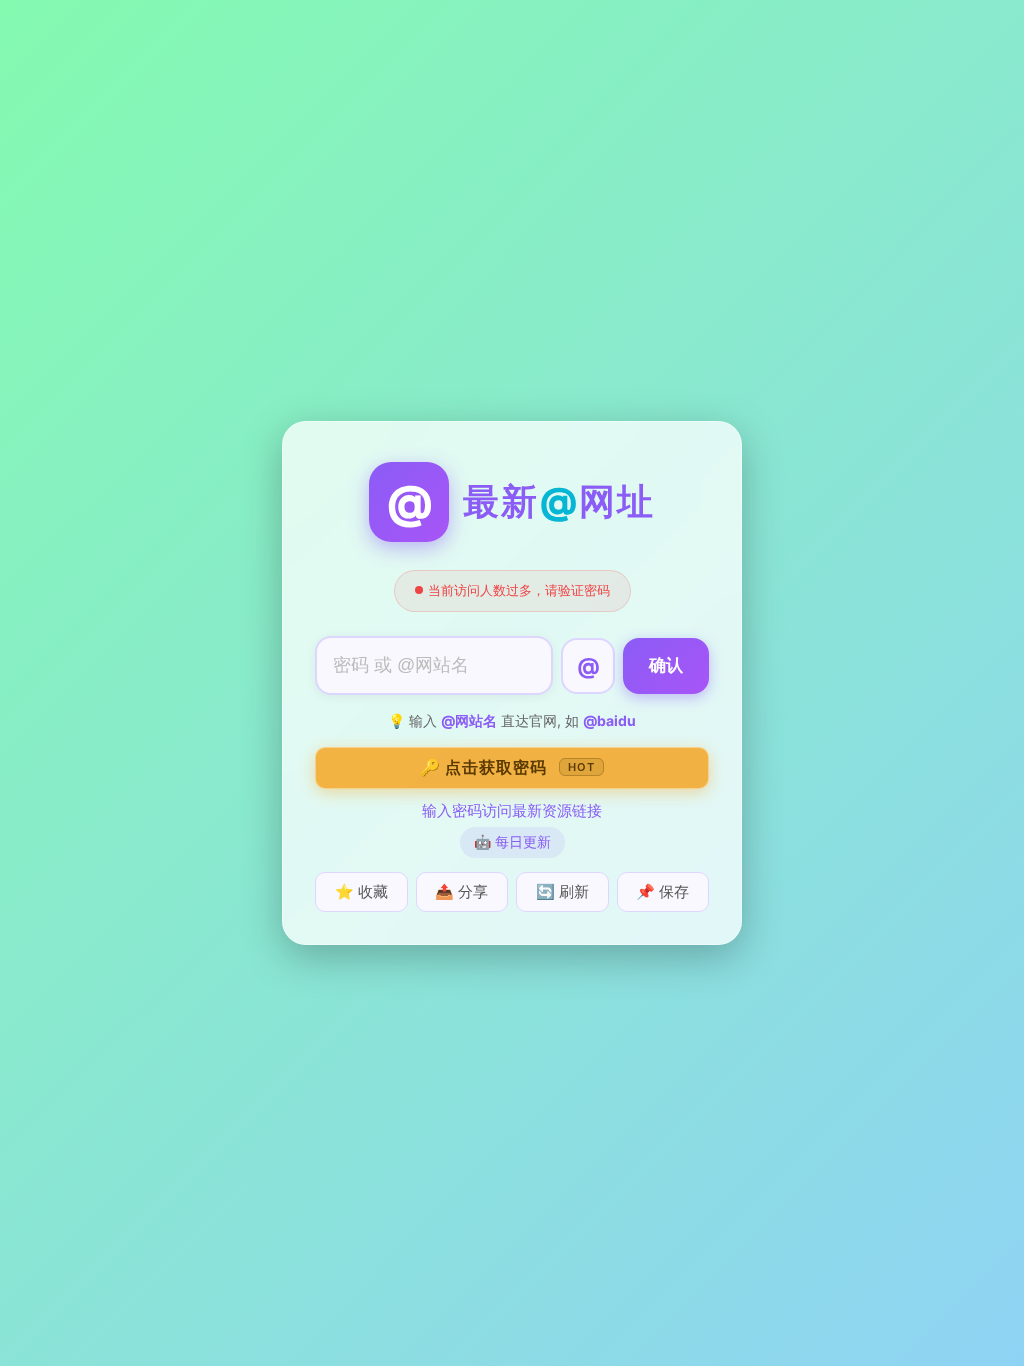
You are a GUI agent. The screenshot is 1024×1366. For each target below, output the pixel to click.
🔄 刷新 (562, 891)
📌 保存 (662, 891)
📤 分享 (461, 891)
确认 (666, 665)
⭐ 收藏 (361, 891)
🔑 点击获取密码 (507, 767)
